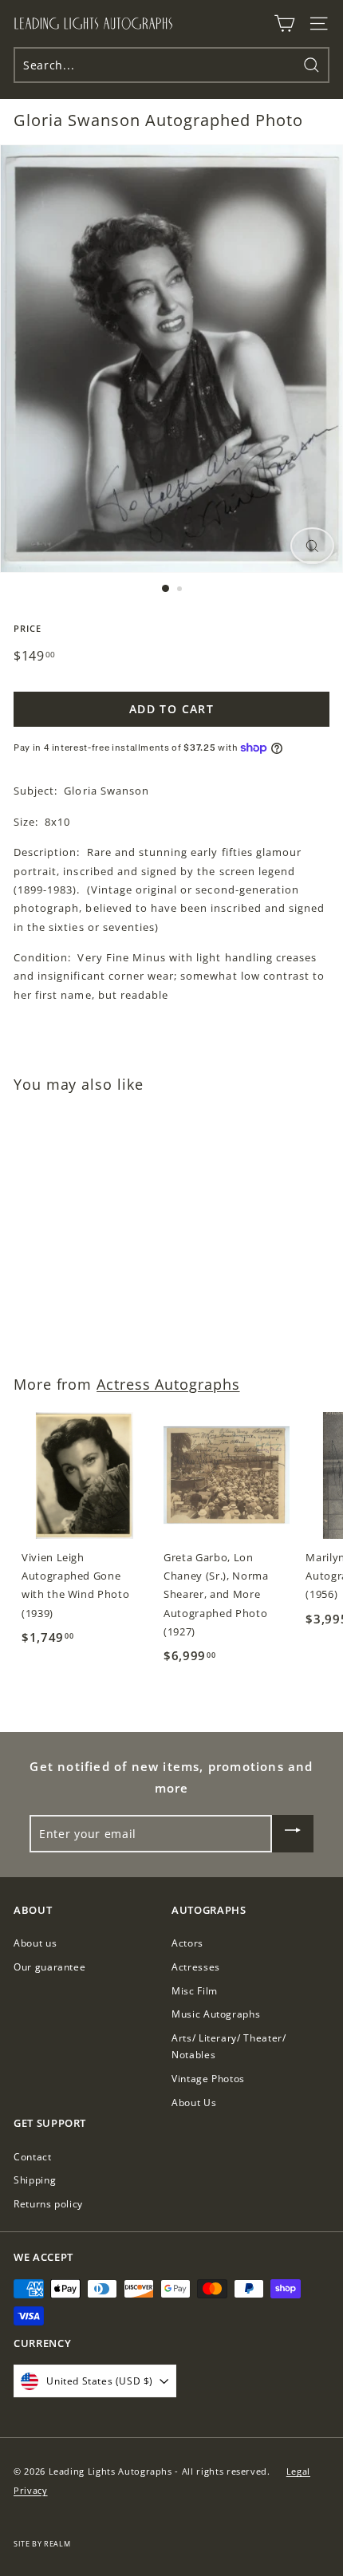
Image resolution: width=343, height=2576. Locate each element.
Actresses (196, 1967)
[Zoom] (312, 546)
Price (28, 628)
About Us (194, 2103)
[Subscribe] (293, 1834)
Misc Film (195, 1991)
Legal (298, 2471)
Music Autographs (216, 2014)
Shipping (35, 2180)
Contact (33, 2157)
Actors (187, 1943)
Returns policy (48, 2204)
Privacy (31, 2490)
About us (35, 1943)
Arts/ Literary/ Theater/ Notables (229, 2047)
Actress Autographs (168, 1384)
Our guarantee (49, 1967)
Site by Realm (42, 2544)
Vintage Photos (208, 2079)
